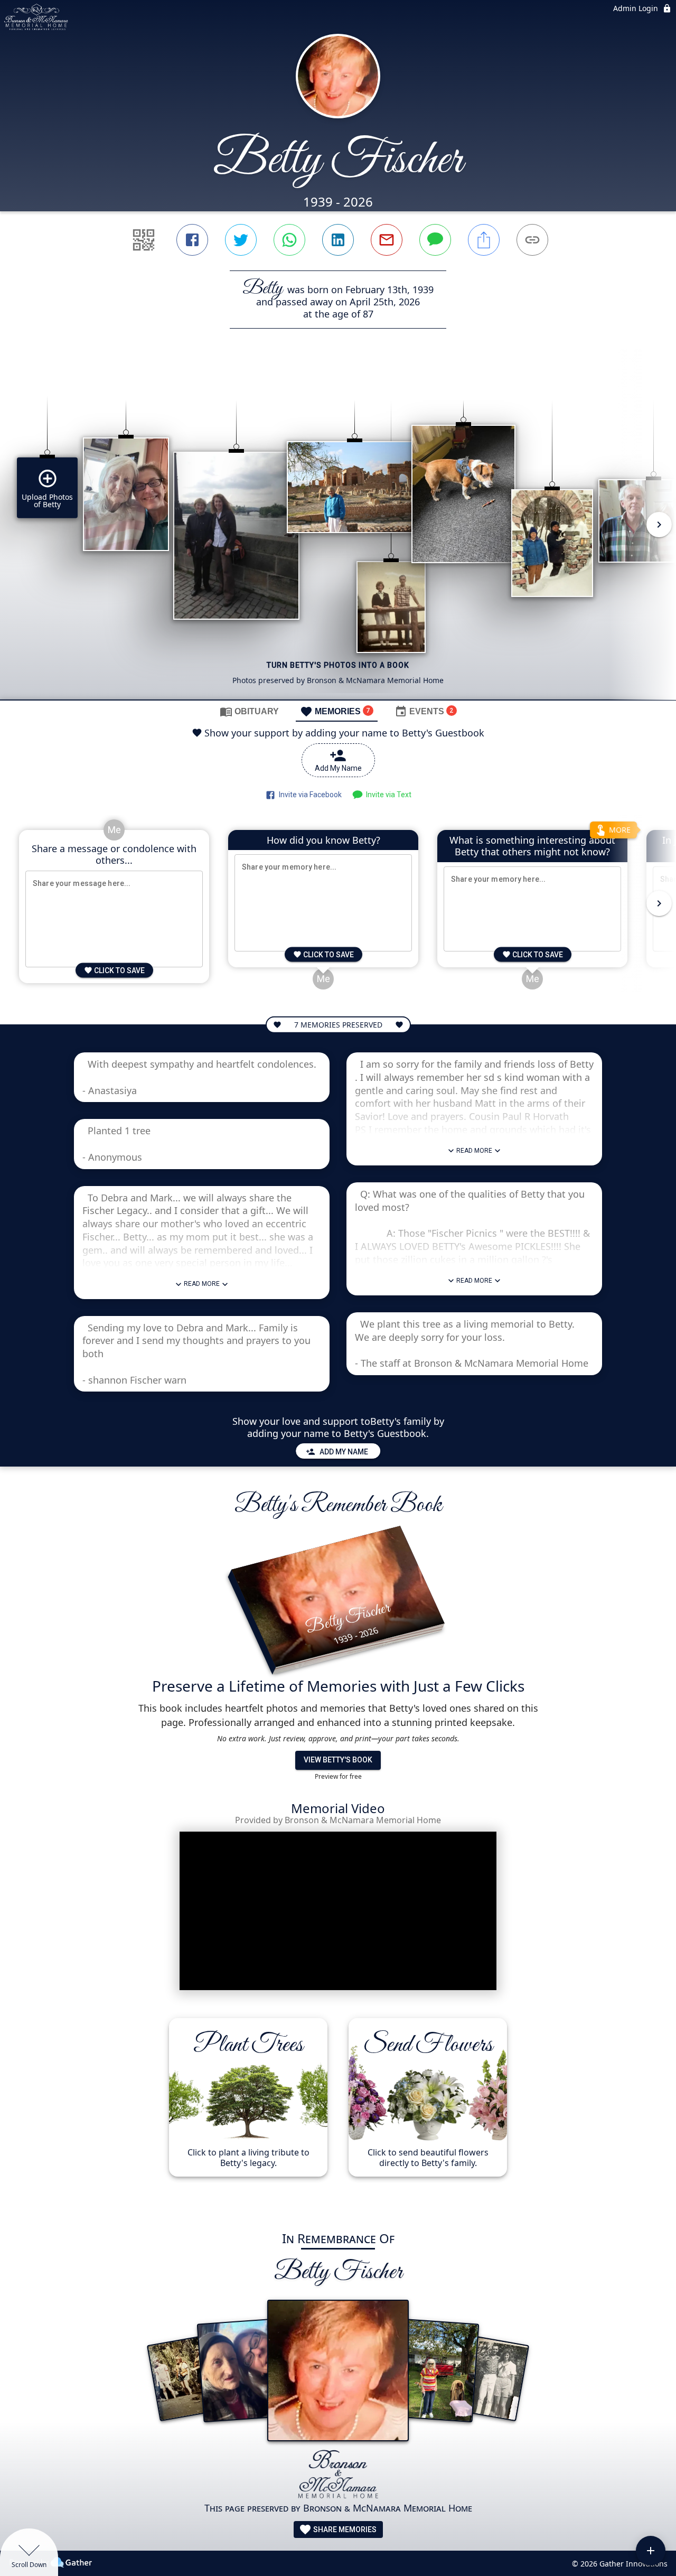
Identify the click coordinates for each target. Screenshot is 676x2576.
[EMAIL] (387, 240)
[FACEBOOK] (192, 240)
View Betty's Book (338, 1760)
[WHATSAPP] (289, 240)
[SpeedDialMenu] (651, 2551)
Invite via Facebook (309, 795)
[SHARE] (484, 240)
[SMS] (435, 240)
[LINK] (532, 240)
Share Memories (344, 2530)
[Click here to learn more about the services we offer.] (338, 2475)
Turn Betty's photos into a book (338, 665)
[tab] (249, 711)
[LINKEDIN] (338, 240)
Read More (202, 1284)
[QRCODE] (144, 240)
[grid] (338, 532)
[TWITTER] (241, 240)
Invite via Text (387, 795)
